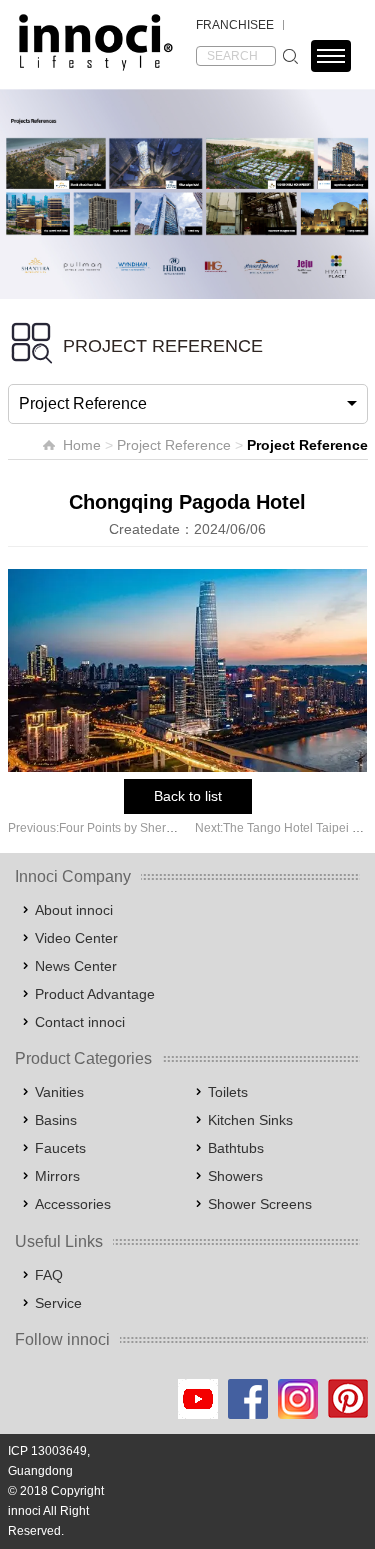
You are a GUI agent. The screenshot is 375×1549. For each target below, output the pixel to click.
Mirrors (57, 1176)
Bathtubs (236, 1148)
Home (82, 445)
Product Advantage (95, 994)
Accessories (73, 1204)
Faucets (60, 1148)
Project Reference (174, 445)
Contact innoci (80, 1022)
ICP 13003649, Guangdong (49, 1461)
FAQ (49, 1275)
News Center (76, 966)
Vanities (59, 1092)
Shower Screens (260, 1204)
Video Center (76, 938)
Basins (56, 1120)
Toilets (228, 1092)
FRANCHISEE (235, 25)
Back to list (188, 796)
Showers (235, 1176)
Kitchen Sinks (250, 1120)
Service (58, 1303)
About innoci (74, 910)
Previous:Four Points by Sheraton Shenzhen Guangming (162, 828)
